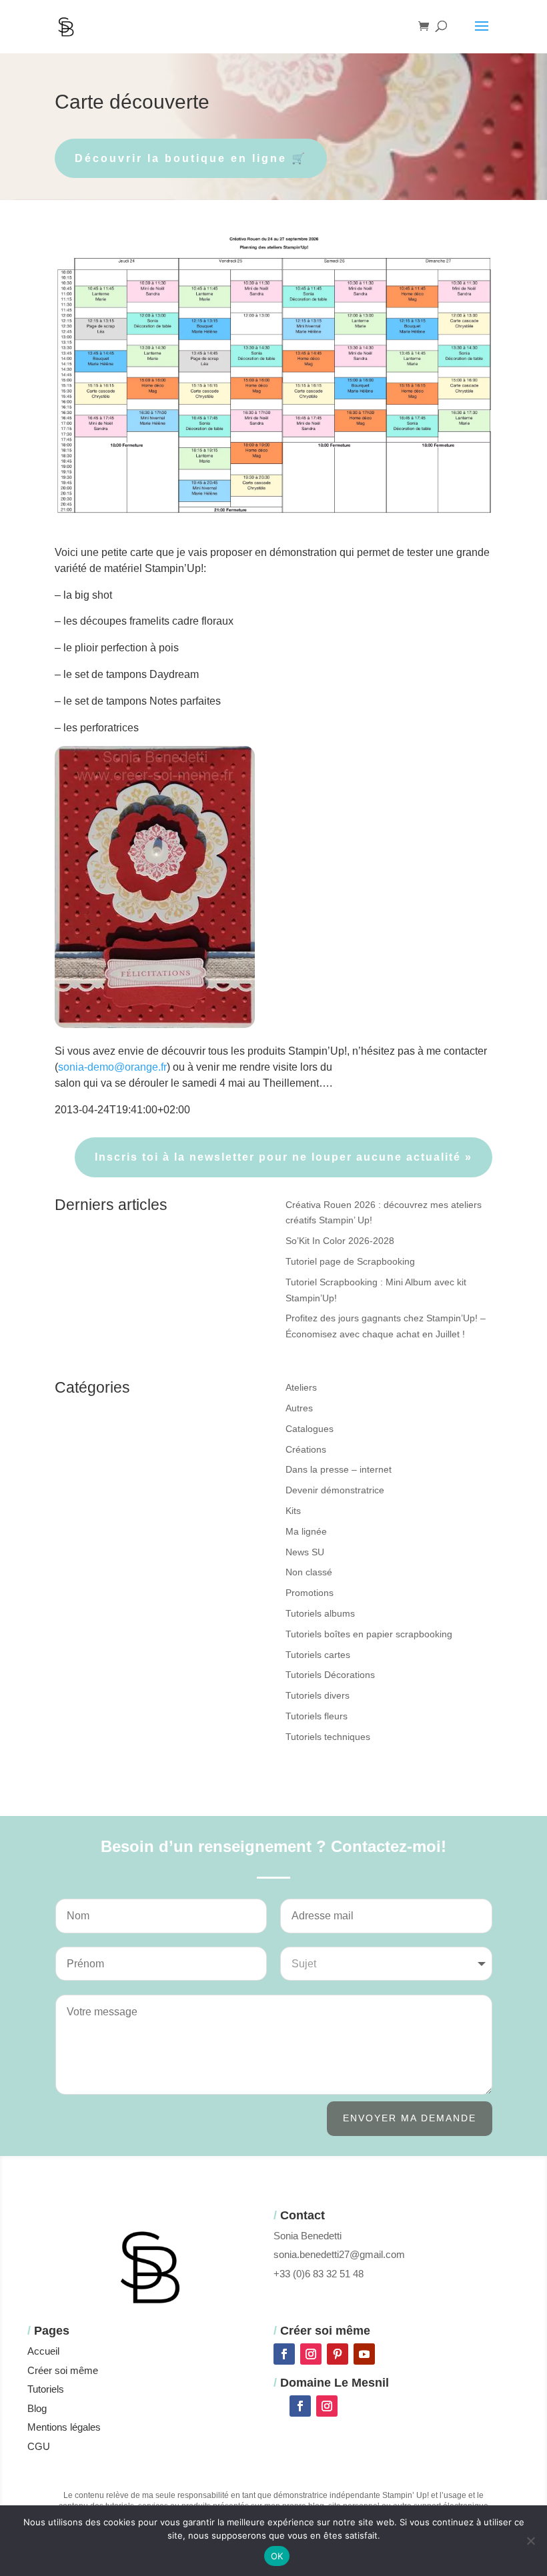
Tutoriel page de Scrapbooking (350, 1261)
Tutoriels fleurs (317, 1716)
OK (277, 2556)
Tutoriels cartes (318, 1655)
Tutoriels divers (318, 1695)
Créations (306, 1449)
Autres (299, 1408)
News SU (305, 1552)
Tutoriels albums (320, 1613)
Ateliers (301, 1387)
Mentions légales (64, 2427)
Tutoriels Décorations (330, 1675)
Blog (37, 2408)
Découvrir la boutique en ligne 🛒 (191, 158)
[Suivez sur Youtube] (364, 2354)
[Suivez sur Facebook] (284, 2354)
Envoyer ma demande (410, 2118)
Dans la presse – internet (339, 1469)
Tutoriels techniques (328, 1737)
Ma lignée (306, 1531)
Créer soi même (63, 2370)
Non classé (309, 1572)
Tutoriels (46, 2389)
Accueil (43, 2351)
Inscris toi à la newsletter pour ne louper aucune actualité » (284, 1157)
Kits (293, 1511)
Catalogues (310, 1429)
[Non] (530, 2541)
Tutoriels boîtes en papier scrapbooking (369, 1634)
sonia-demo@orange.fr (112, 1067)
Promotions (310, 1593)
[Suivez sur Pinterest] (338, 2354)
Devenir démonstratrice (335, 1490)
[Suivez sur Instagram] (311, 2354)
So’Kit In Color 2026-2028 (340, 1241)
